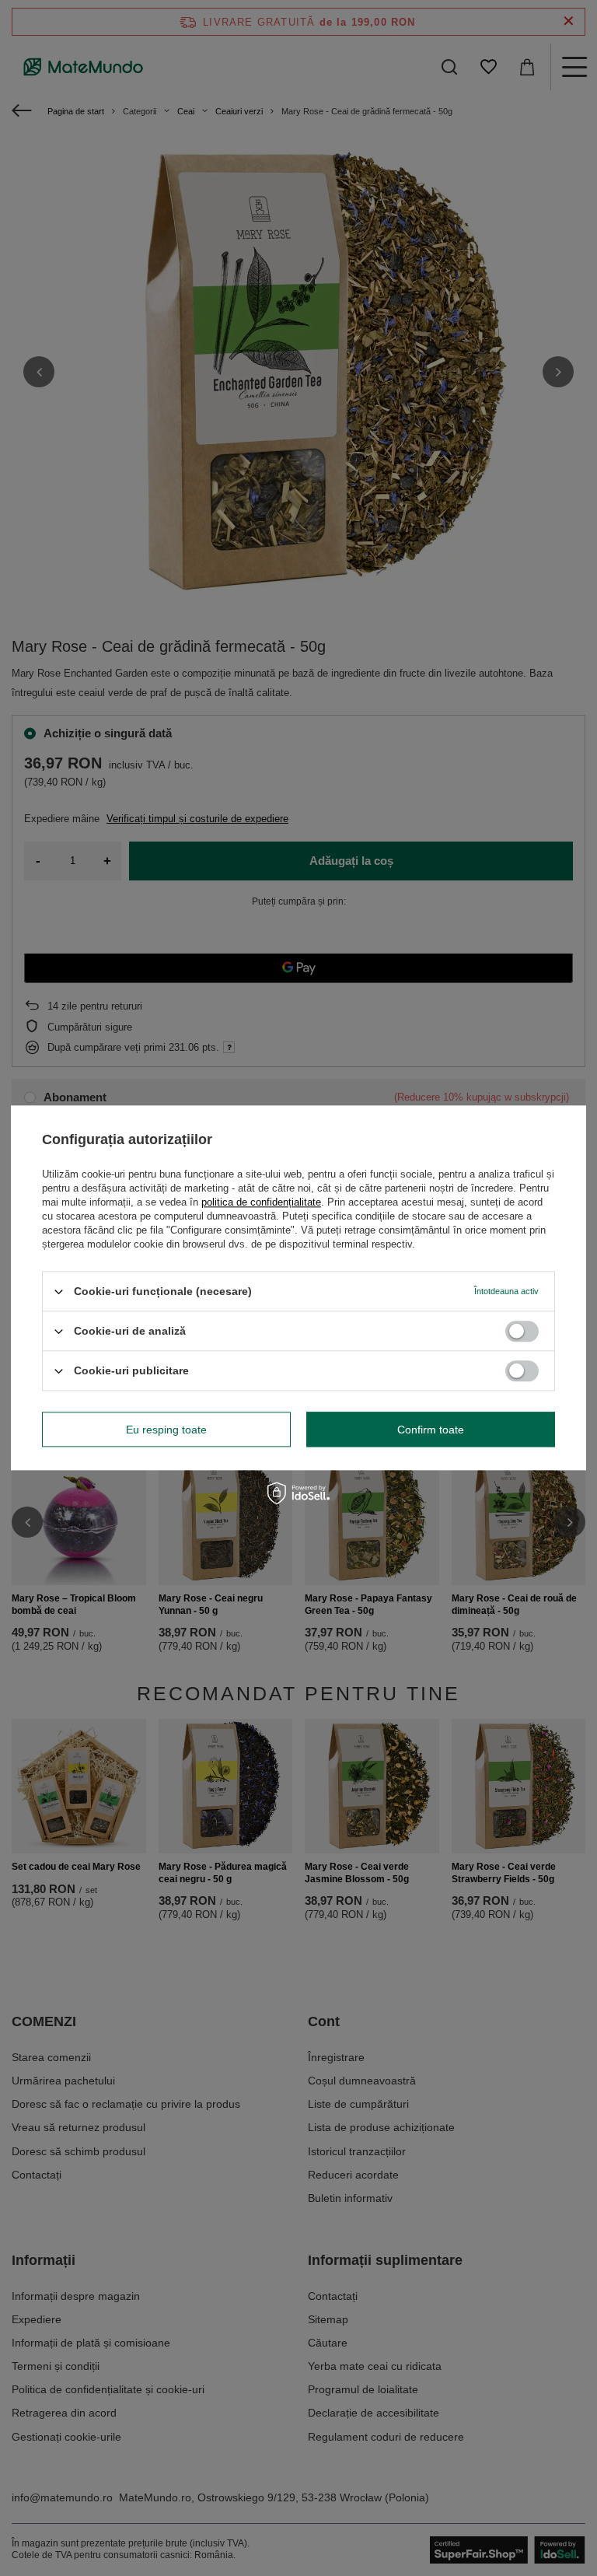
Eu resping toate (166, 1430)
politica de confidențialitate (261, 1202)
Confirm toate (431, 1430)
